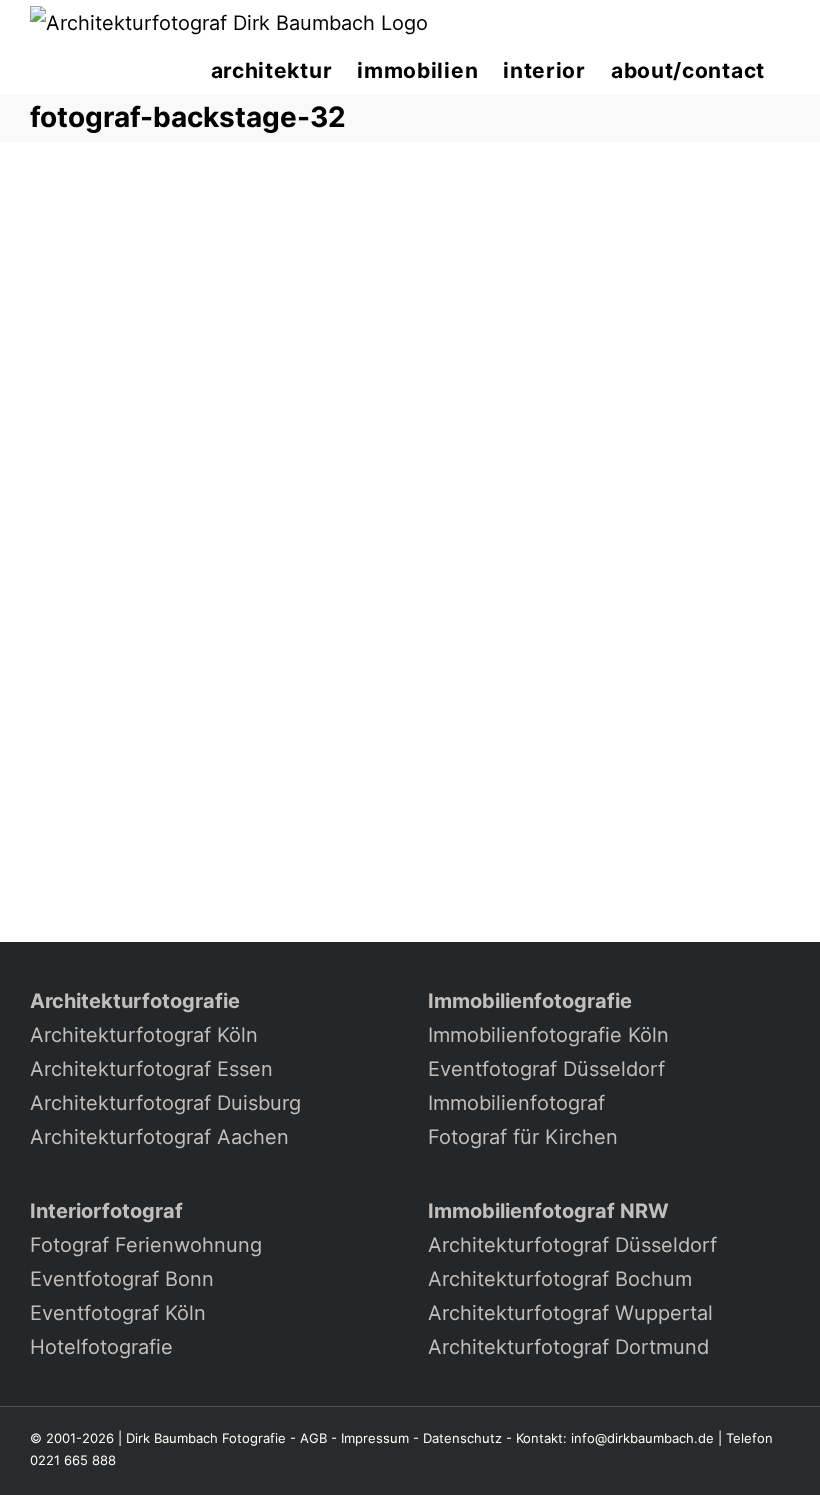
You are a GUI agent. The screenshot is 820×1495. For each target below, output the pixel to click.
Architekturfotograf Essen (151, 1069)
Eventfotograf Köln (118, 1313)
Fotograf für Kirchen (523, 1137)
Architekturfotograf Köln (144, 1035)
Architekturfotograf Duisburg (165, 1103)
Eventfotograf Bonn (122, 1279)
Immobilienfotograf (516, 1103)
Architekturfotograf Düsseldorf (572, 1245)
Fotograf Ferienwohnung (146, 1245)
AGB (313, 1438)
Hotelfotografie (101, 1347)
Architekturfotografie (135, 1001)
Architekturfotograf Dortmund (568, 1347)
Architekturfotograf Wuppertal (570, 1313)
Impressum (375, 1438)
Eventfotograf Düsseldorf (546, 1069)
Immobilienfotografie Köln (548, 1035)
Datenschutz (462, 1438)
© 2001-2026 (72, 1438)
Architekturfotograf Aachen (159, 1137)
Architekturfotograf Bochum (560, 1279)
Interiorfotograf (106, 1211)
